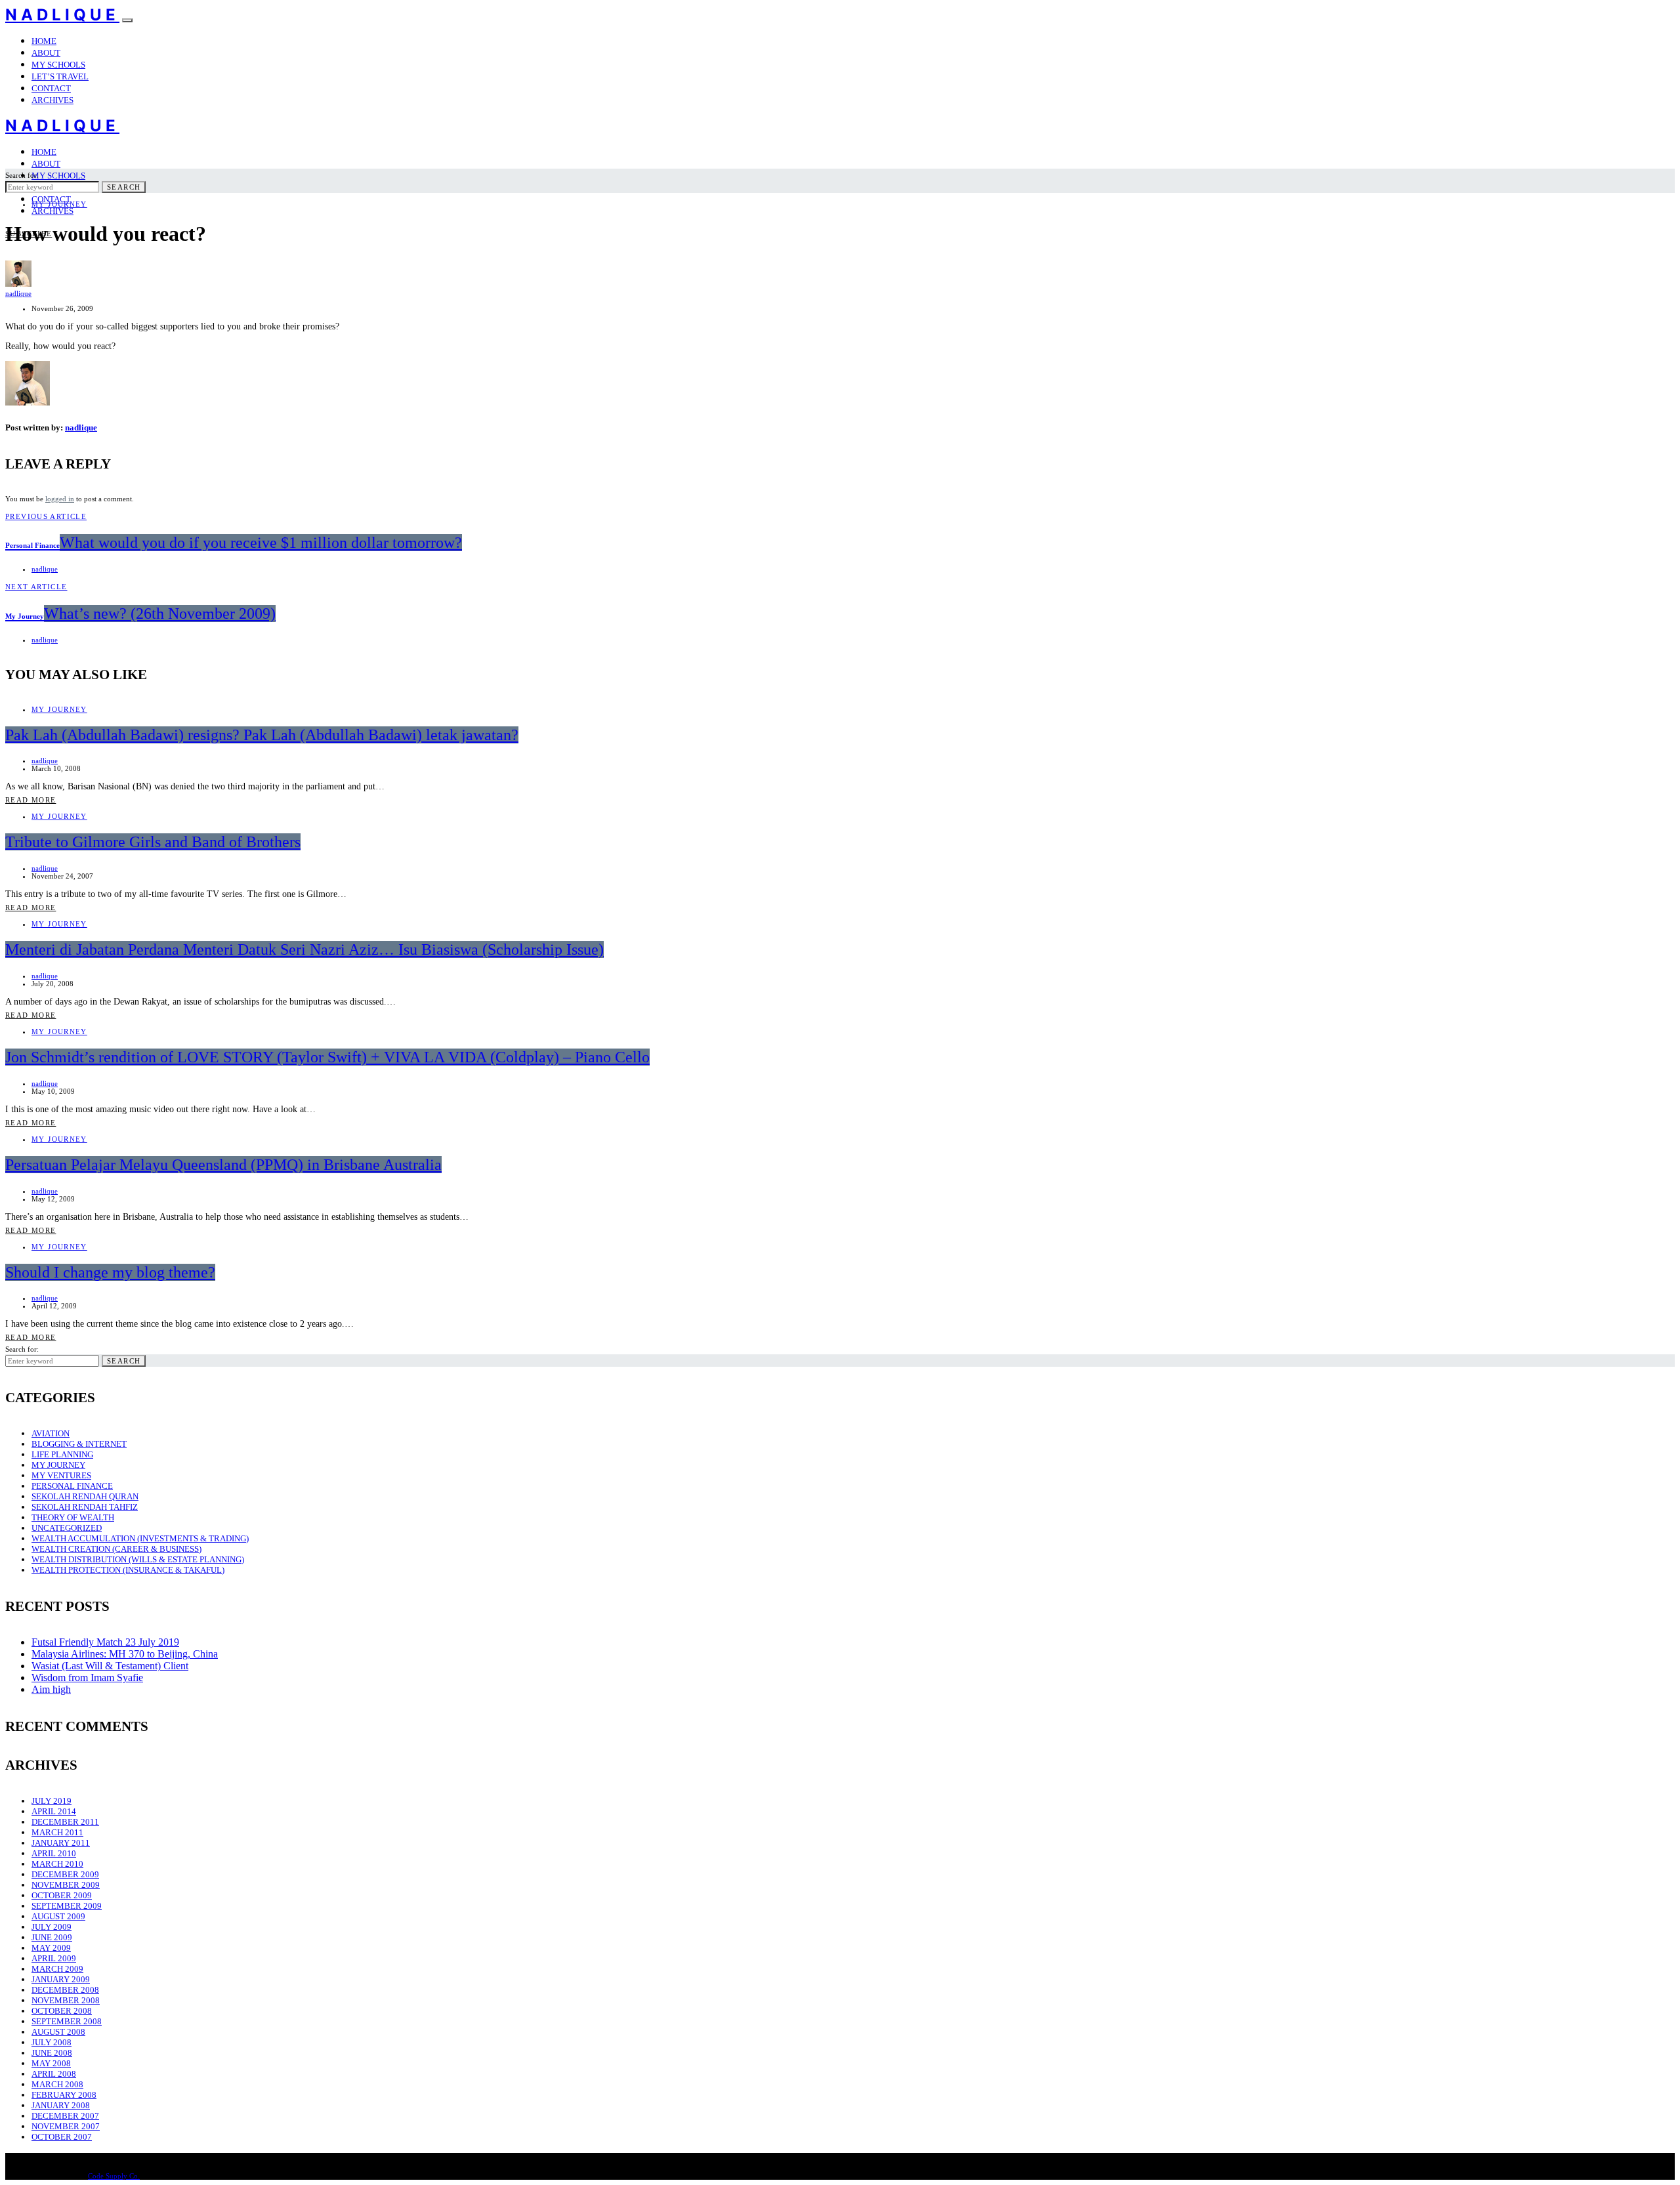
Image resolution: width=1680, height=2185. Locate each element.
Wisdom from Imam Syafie (87, 1677)
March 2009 (57, 1969)
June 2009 (52, 1937)
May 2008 (51, 2063)
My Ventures (61, 1475)
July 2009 (52, 1927)
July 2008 (52, 2042)
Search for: (22, 175)
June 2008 (52, 2053)
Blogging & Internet (79, 1444)
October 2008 (62, 2011)
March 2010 (57, 1864)
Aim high (51, 1689)
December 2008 (65, 1990)
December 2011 (65, 1822)
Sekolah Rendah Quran (85, 1496)
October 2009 (62, 1895)
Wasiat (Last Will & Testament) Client (110, 1666)
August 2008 (58, 2032)
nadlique (18, 293)
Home (44, 41)
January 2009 (61, 1979)
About (46, 53)
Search (124, 187)
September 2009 (67, 1906)
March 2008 (57, 2084)
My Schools (58, 65)
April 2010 (54, 1853)
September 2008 (67, 2021)
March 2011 (57, 1832)
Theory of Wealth (73, 1517)
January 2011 (61, 1843)
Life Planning (62, 1454)
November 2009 (66, 1885)
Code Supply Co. (114, 2176)
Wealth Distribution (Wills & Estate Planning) (138, 1559)
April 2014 (54, 1811)
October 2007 (62, 2137)
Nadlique (62, 15)
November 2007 (66, 2126)
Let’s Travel (60, 76)
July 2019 (52, 1801)
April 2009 (54, 1958)
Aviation (51, 1433)
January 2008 (61, 2105)
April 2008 (54, 2074)
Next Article (36, 587)
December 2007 (65, 2116)
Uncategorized (67, 1528)
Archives (52, 100)
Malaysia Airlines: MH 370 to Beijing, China (125, 1654)
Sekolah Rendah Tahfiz (85, 1507)
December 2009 (65, 1874)
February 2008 (64, 2095)
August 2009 (58, 1916)
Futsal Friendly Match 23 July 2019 (105, 1642)
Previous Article (46, 516)
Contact (51, 88)
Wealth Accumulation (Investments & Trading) (140, 1538)
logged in (60, 499)
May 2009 (51, 1948)
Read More (31, 800)
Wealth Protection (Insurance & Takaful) (128, 1570)
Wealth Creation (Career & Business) (116, 1549)
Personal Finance (72, 1486)
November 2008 (66, 2000)
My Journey (59, 204)
